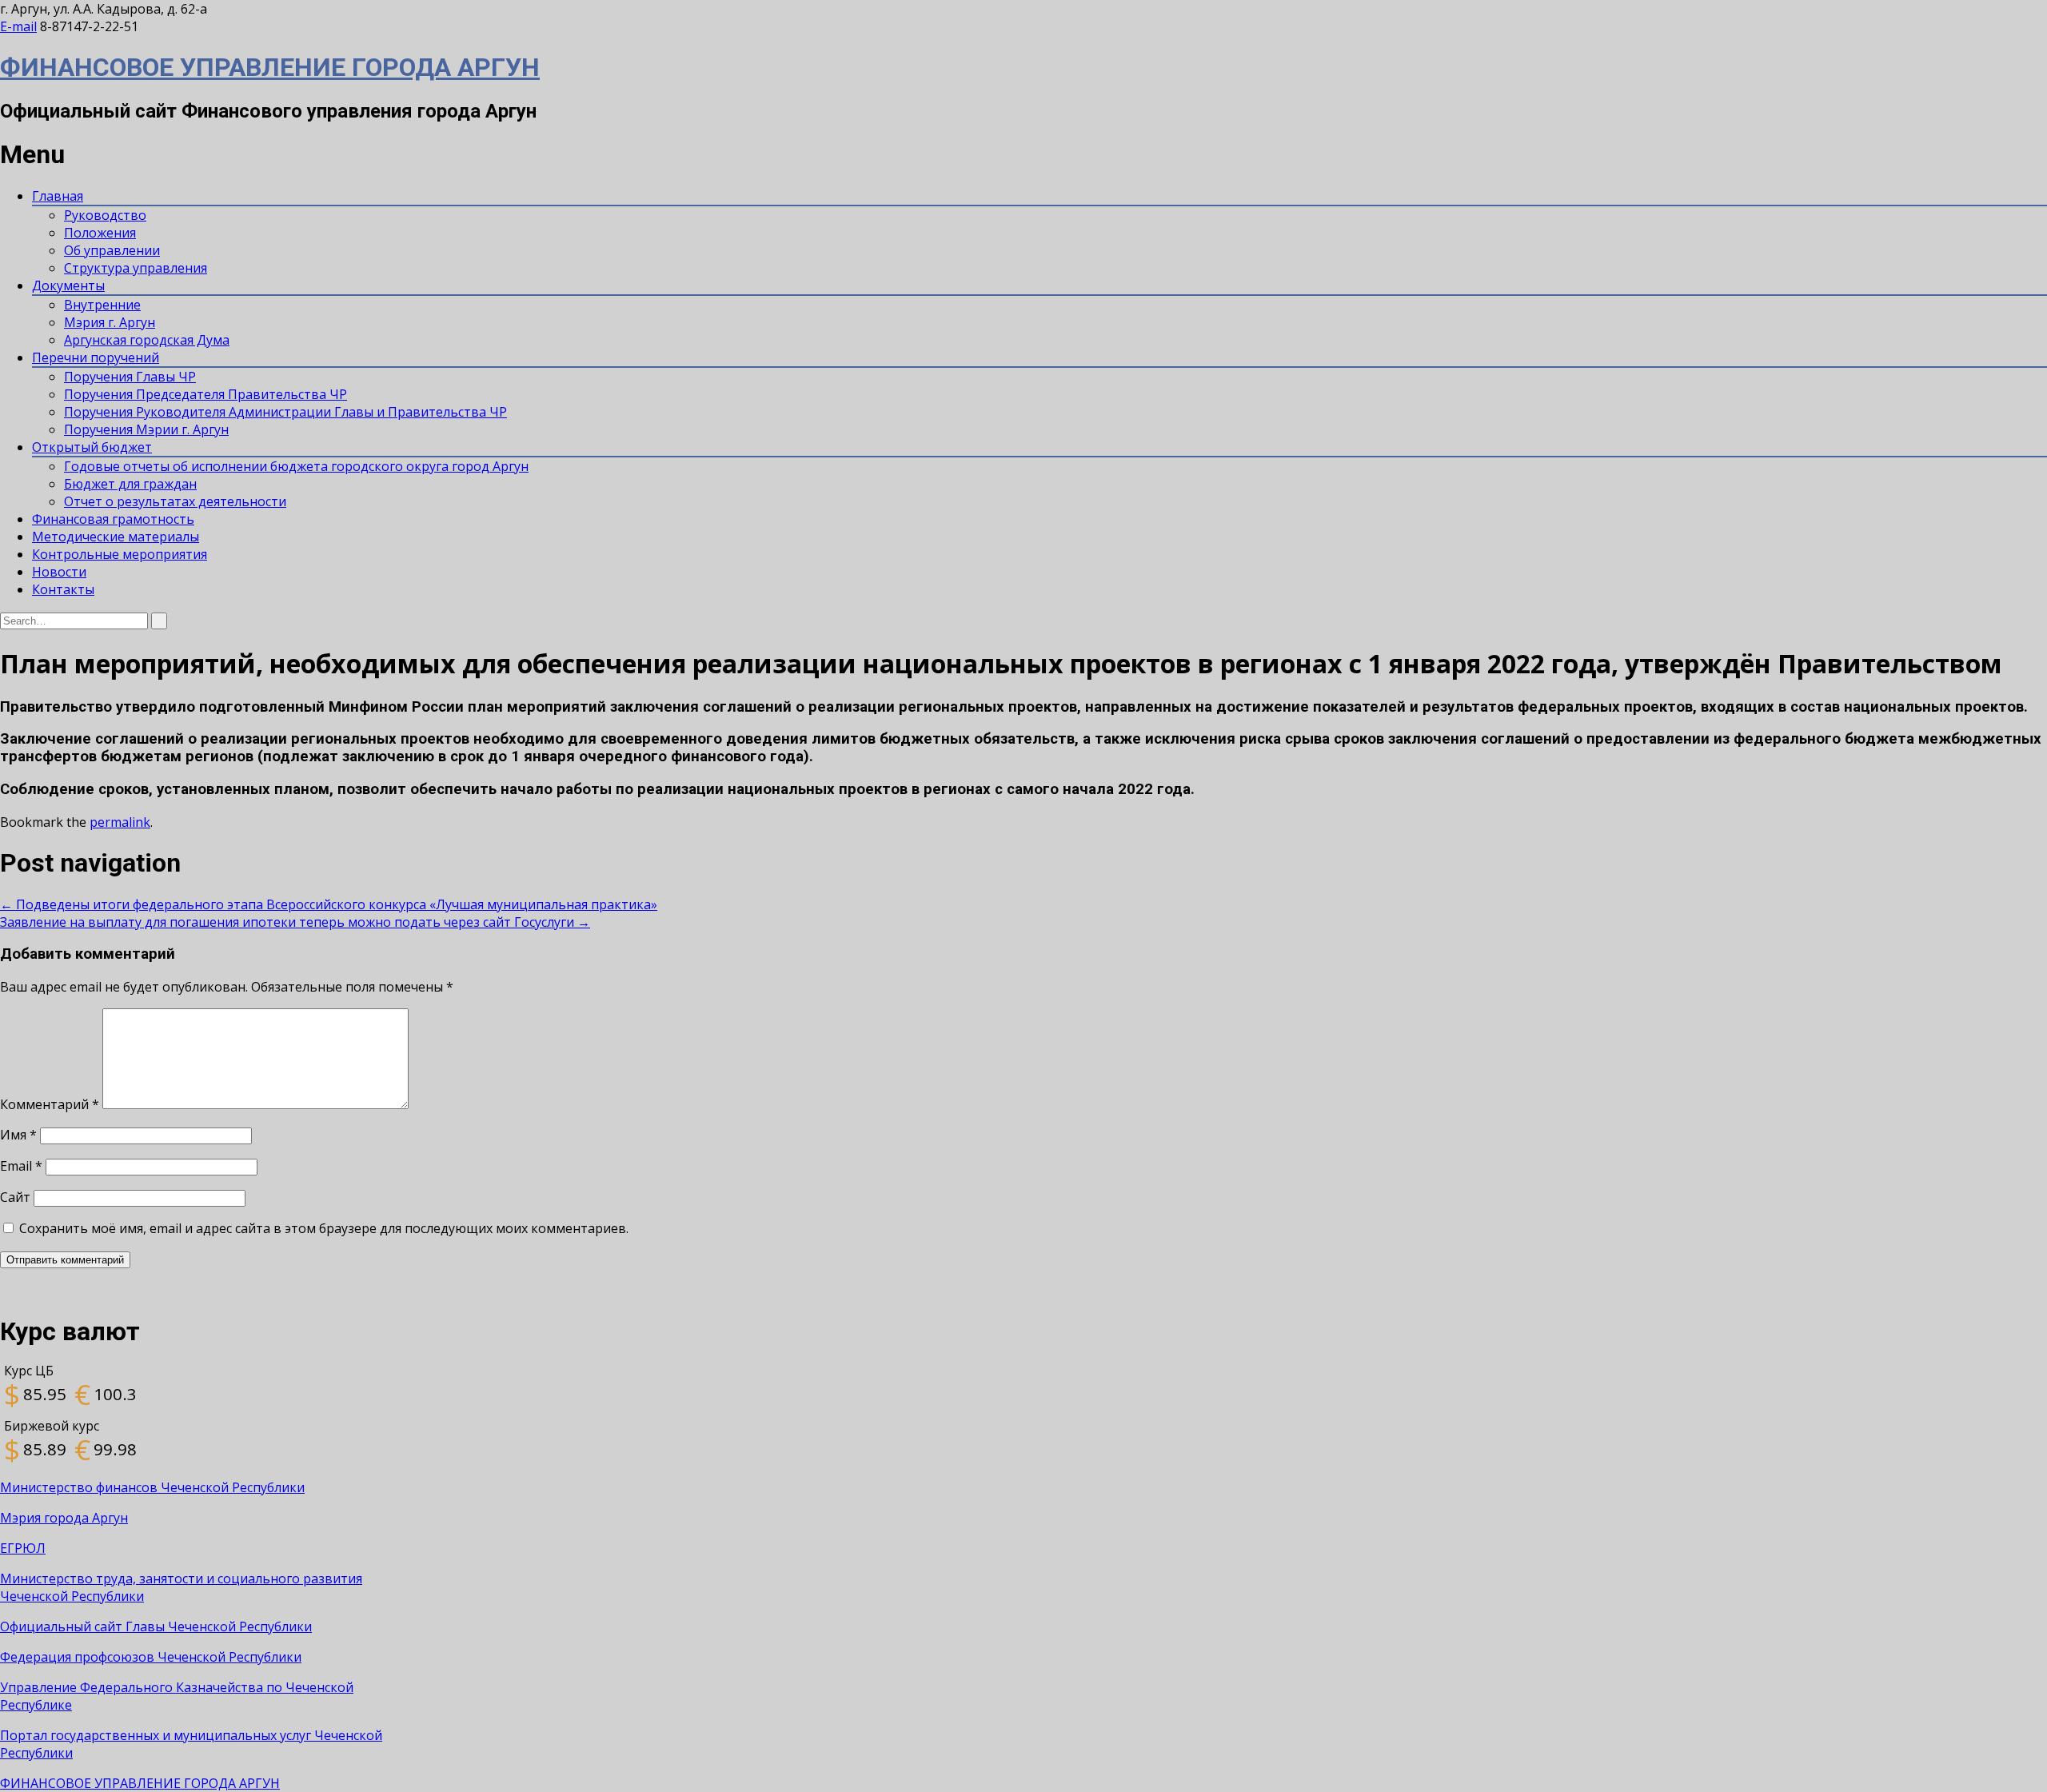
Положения (100, 233)
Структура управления (136, 268)
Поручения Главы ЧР (130, 377)
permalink (120, 822)
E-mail (18, 26)
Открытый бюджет (92, 447)
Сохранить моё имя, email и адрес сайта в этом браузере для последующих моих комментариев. (324, 1228)
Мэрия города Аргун (64, 1518)
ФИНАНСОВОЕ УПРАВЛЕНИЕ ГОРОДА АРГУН (270, 67)
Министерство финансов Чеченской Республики (152, 1487)
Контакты (63, 589)
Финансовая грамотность (113, 519)
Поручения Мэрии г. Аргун (146, 429)
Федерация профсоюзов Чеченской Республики (151, 1657)
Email (21, 1166)
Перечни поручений (96, 357)
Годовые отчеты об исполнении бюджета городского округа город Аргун (296, 466)
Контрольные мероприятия (120, 554)
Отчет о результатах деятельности (175, 501)
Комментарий (50, 1104)
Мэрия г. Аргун (110, 322)
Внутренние (102, 305)
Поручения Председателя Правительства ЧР (205, 394)
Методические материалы (116, 537)
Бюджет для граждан (130, 484)
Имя (18, 1135)
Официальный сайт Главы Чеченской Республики (156, 1626)
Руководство (105, 215)
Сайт (15, 1197)
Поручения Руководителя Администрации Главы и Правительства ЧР (285, 412)
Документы (68, 285)
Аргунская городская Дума (147, 340)
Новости (59, 572)
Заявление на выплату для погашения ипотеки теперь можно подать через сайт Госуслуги (295, 922)
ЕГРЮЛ (23, 1548)
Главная (58, 196)
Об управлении (112, 250)
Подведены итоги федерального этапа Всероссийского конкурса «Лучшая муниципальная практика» (329, 904)
